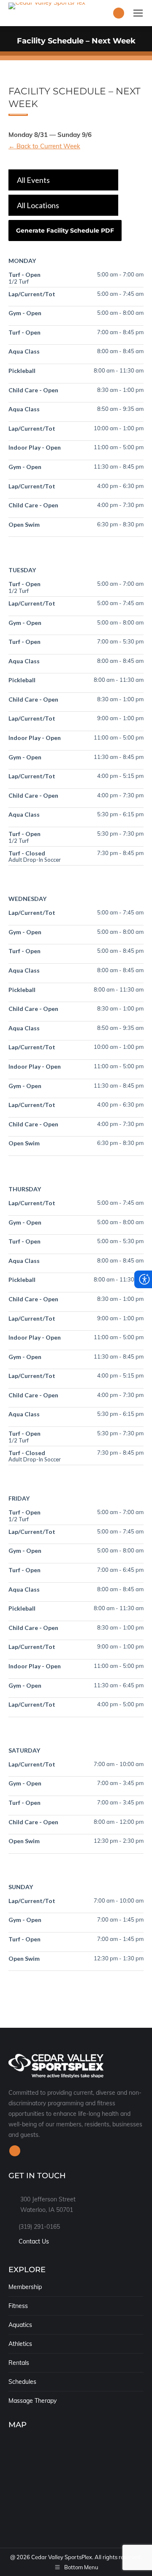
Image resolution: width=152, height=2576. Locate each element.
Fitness (18, 2306)
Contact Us (34, 2241)
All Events (33, 180)
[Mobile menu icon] (138, 13)
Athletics (20, 2344)
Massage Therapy (33, 2401)
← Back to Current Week (44, 146)
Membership (25, 2287)
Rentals (19, 2363)
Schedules (22, 2382)
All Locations (38, 205)
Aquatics (20, 2325)
